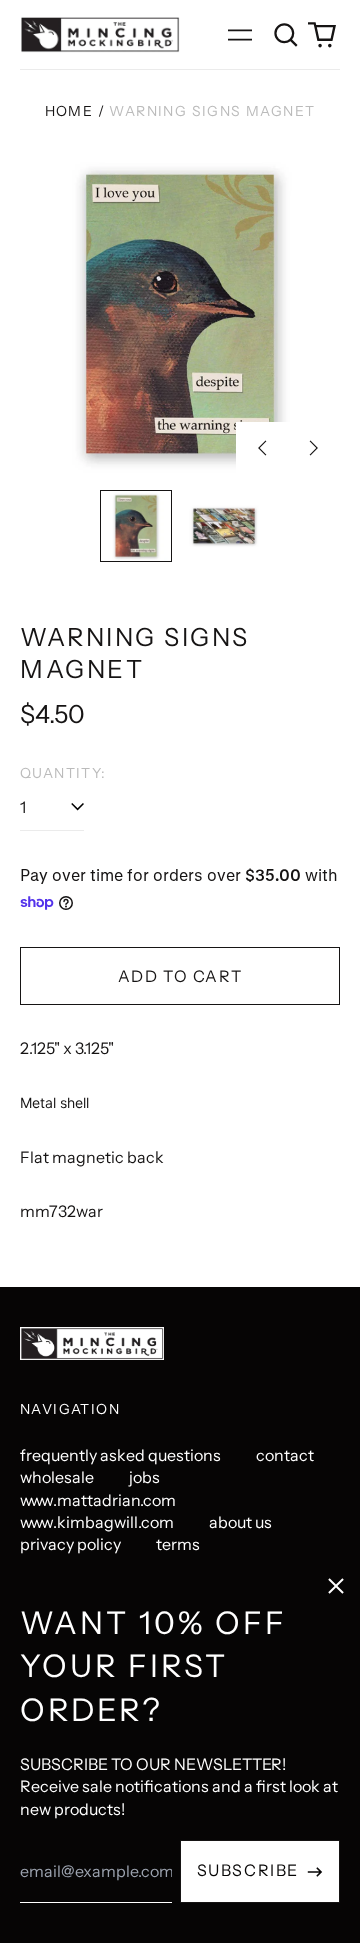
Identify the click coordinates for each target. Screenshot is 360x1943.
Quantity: (63, 773)
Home (69, 111)
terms (178, 1544)
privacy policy (70, 1544)
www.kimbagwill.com (97, 1522)
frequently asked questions (120, 1455)
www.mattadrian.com (98, 1500)
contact (285, 1455)
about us (240, 1522)
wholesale (57, 1477)
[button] (286, 35)
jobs (144, 1477)
